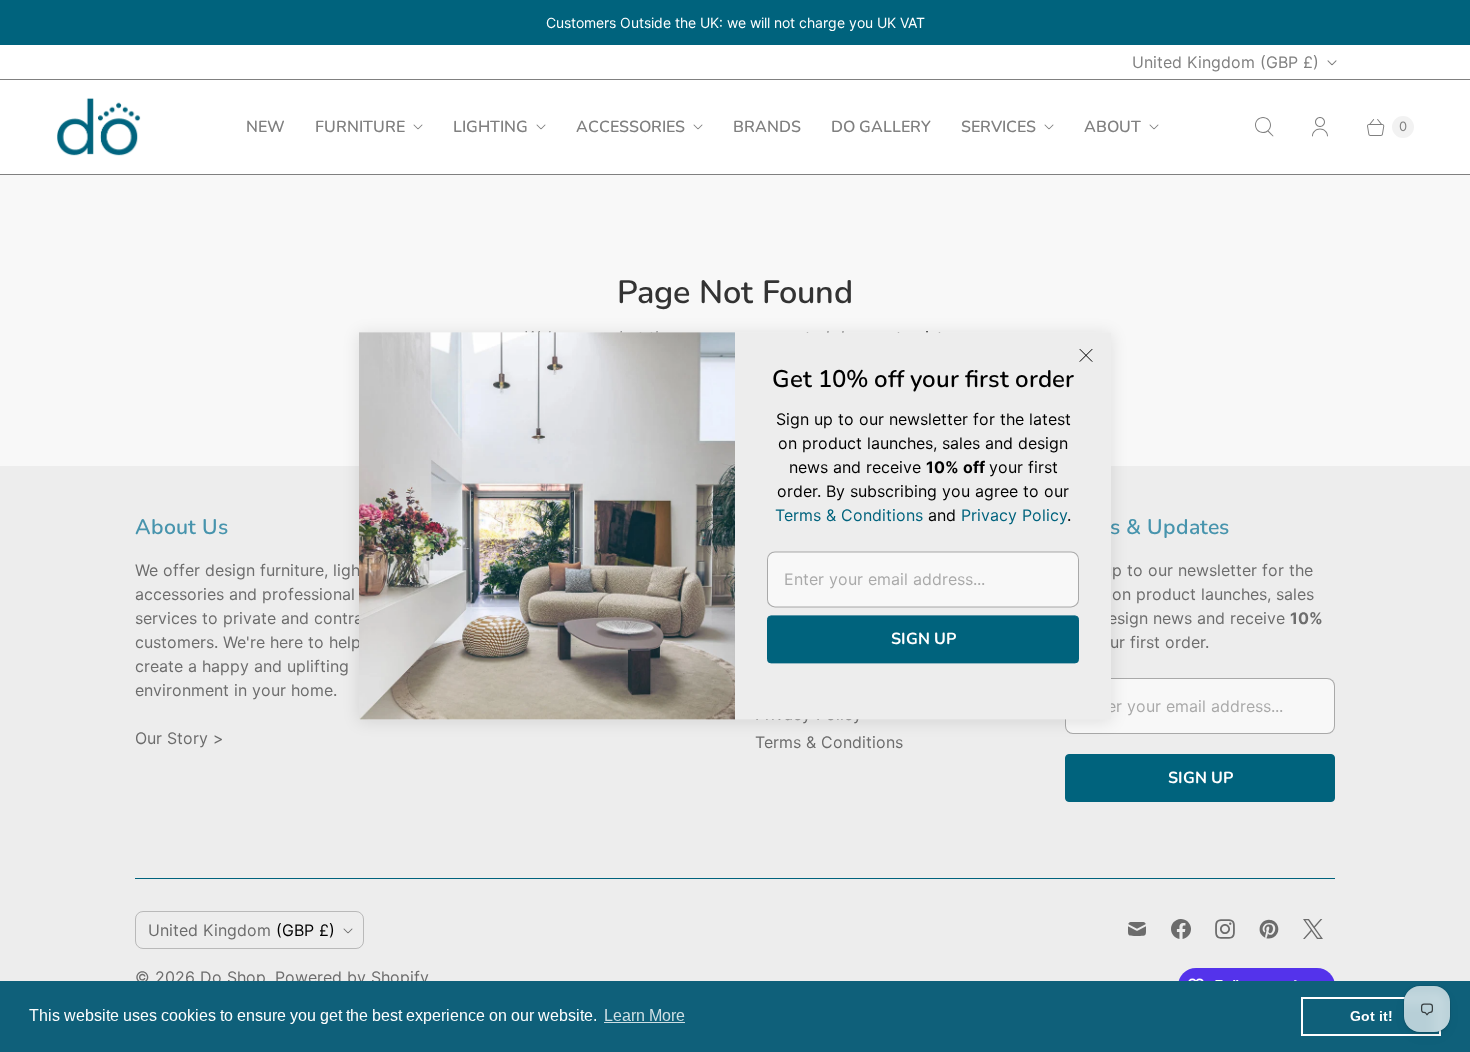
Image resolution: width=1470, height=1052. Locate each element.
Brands (767, 127)
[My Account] (1320, 127)
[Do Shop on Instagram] (1225, 929)
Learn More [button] (644, 1015)
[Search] (1264, 127)
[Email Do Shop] (1137, 929)
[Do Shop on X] (1313, 929)
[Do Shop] (98, 126)
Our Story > (179, 738)
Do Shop (233, 977)
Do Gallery (881, 127)
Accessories (630, 127)
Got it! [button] (1371, 1016)
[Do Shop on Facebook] (1181, 929)
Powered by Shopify (352, 977)
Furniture (360, 127)
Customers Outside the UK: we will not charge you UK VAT (735, 22)
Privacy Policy (1014, 515)
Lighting (490, 127)
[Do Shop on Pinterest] (1269, 929)
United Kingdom (1225, 62)
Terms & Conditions (829, 742)
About (1112, 127)
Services (998, 127)
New (265, 127)
